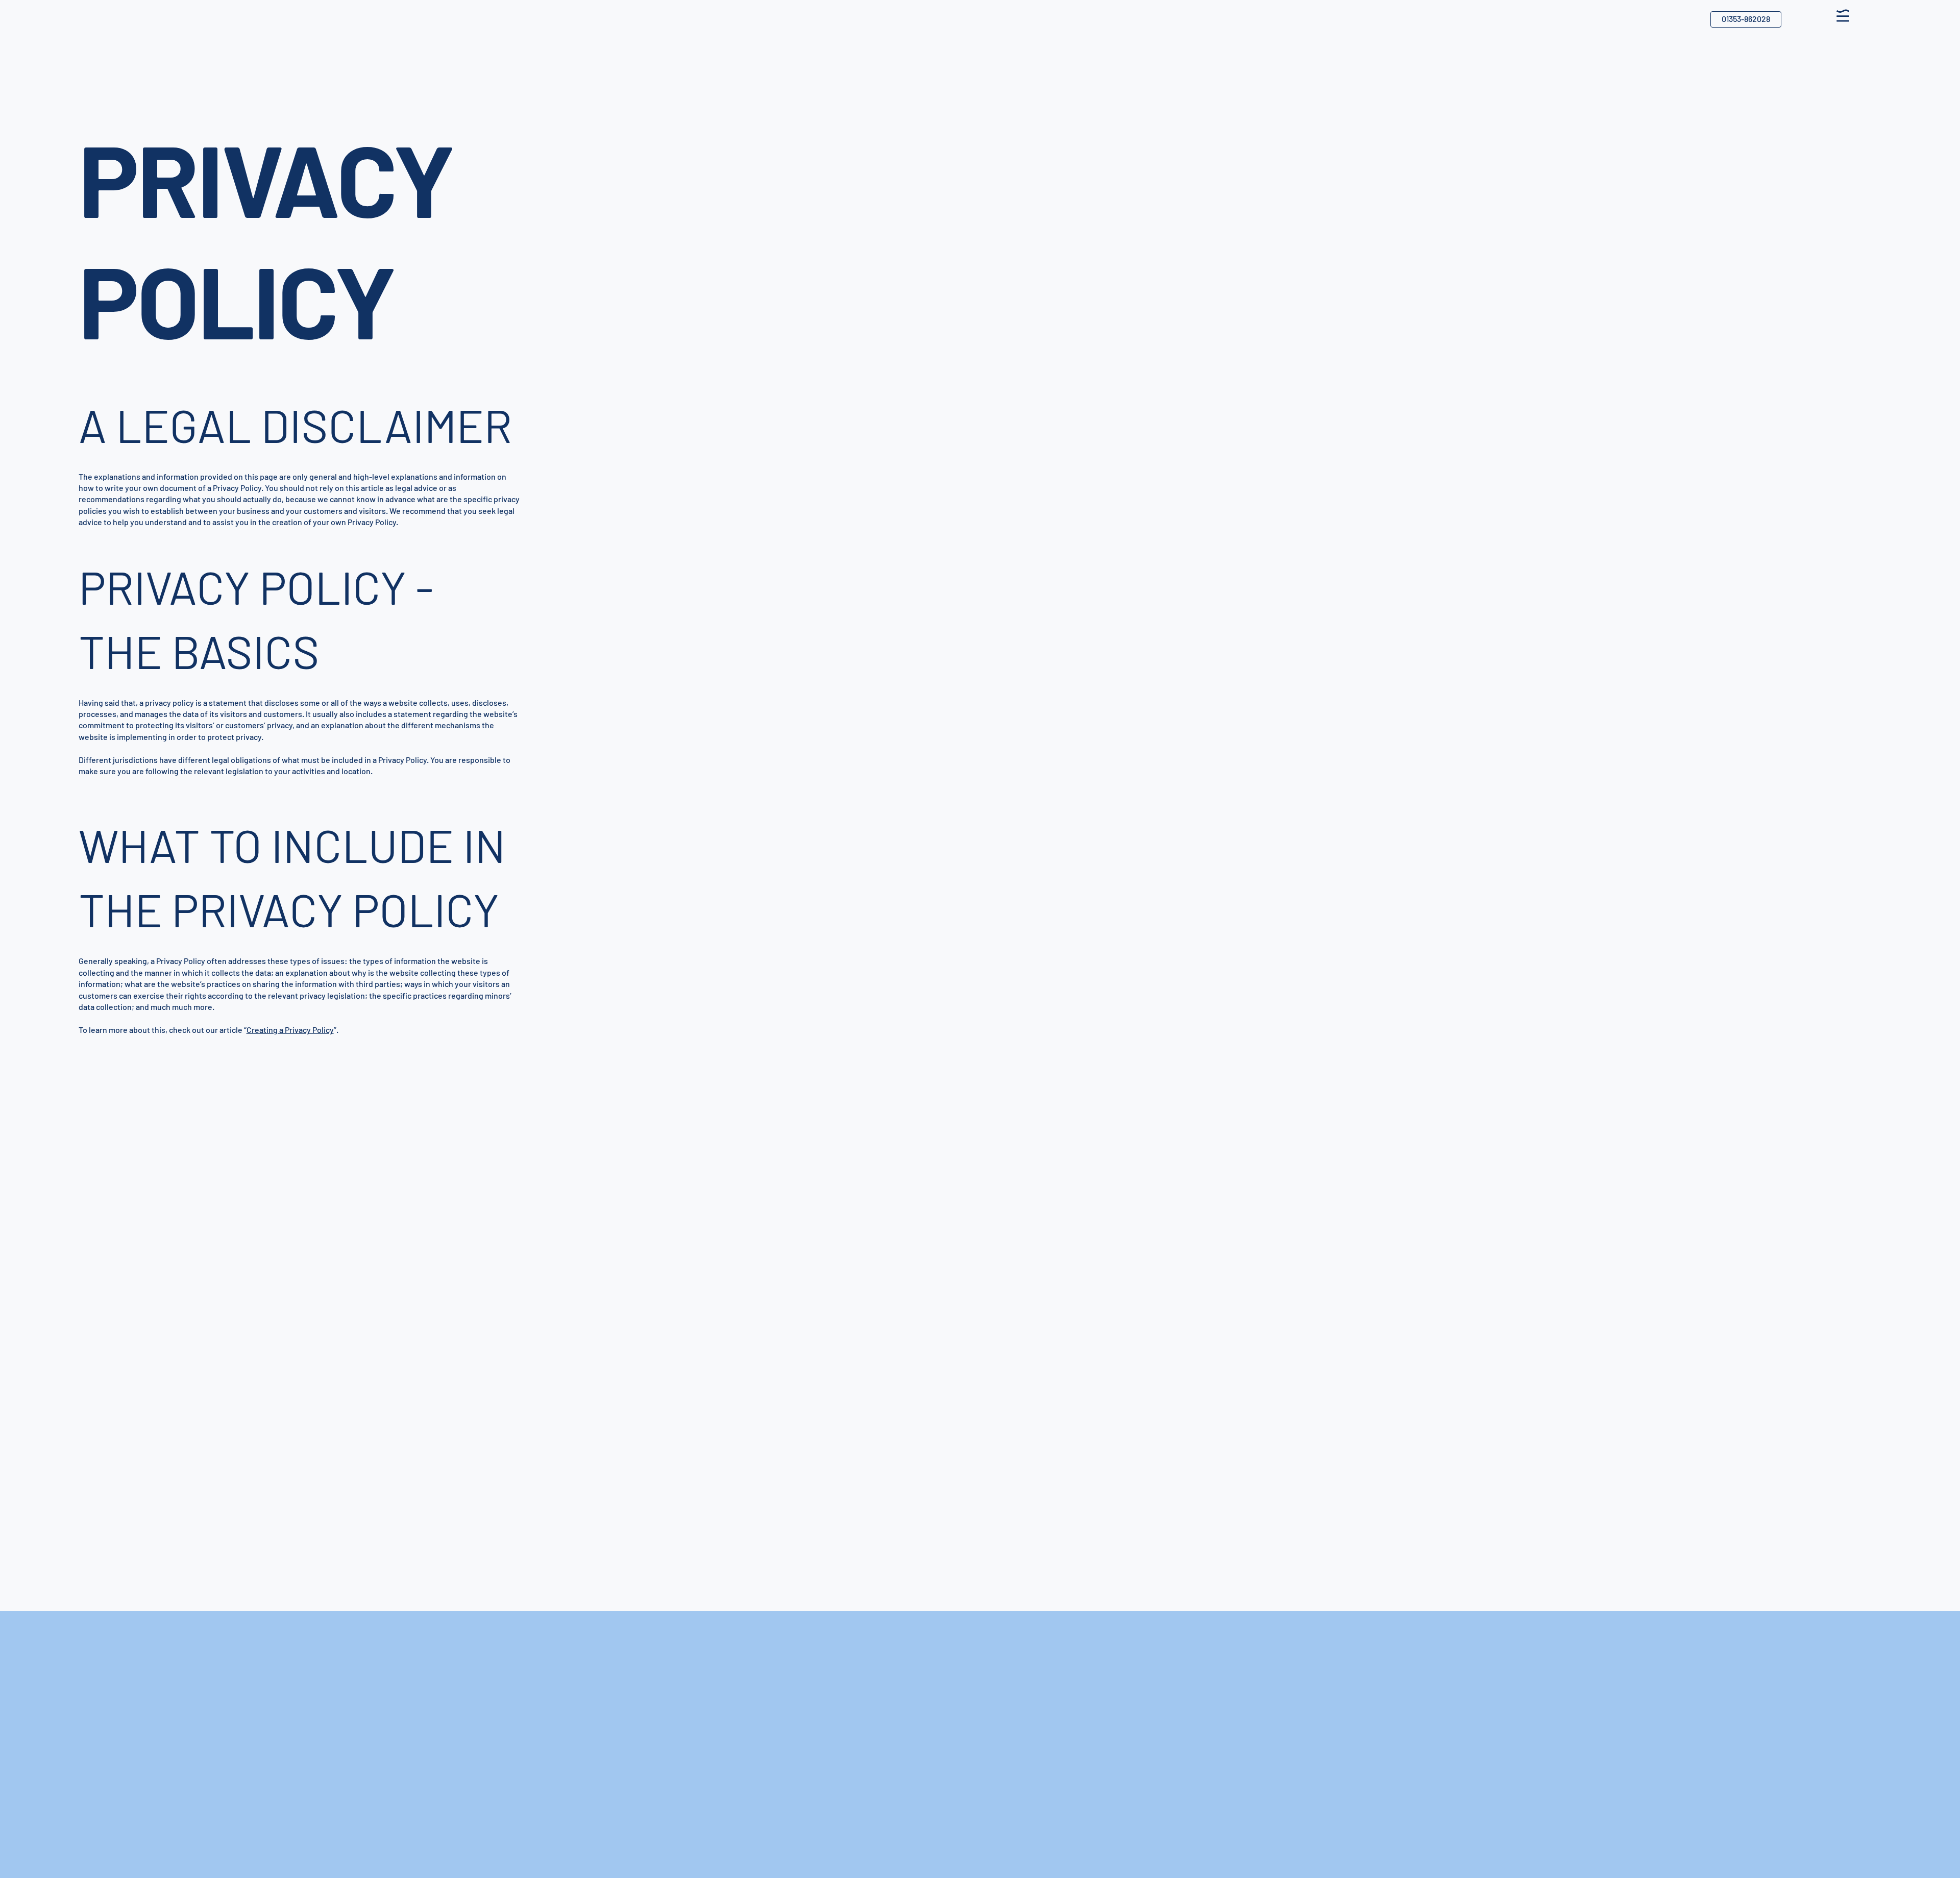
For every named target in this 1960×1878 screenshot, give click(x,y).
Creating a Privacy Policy (290, 1030)
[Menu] (1843, 15)
